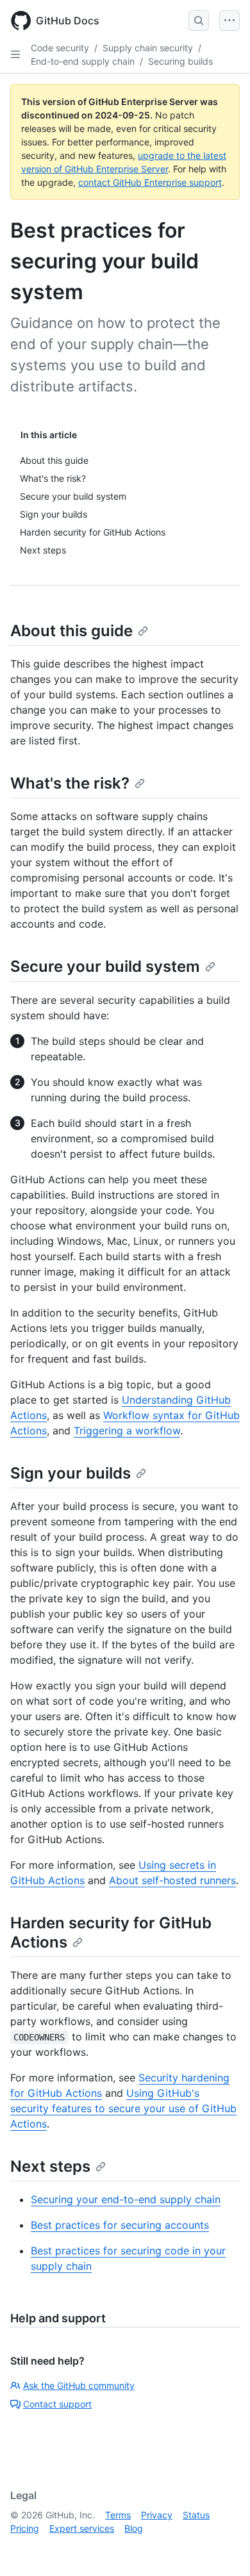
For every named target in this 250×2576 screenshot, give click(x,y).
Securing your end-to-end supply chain (126, 2199)
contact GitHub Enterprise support (150, 182)
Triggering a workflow (127, 1431)
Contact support (57, 2404)
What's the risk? (70, 783)
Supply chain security (148, 48)
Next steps (50, 2166)
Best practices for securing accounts (120, 2225)
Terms (118, 2515)
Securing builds (180, 61)
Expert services (82, 2528)
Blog (134, 2528)
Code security (60, 48)
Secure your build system (105, 966)
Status (196, 2515)
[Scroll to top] (222, 2548)
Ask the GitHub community (79, 2385)
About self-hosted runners (172, 1880)
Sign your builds (71, 1473)
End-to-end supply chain (83, 61)
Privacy (157, 2515)
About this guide (71, 631)
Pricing (25, 2528)
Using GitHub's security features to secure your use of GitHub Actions (123, 2108)
